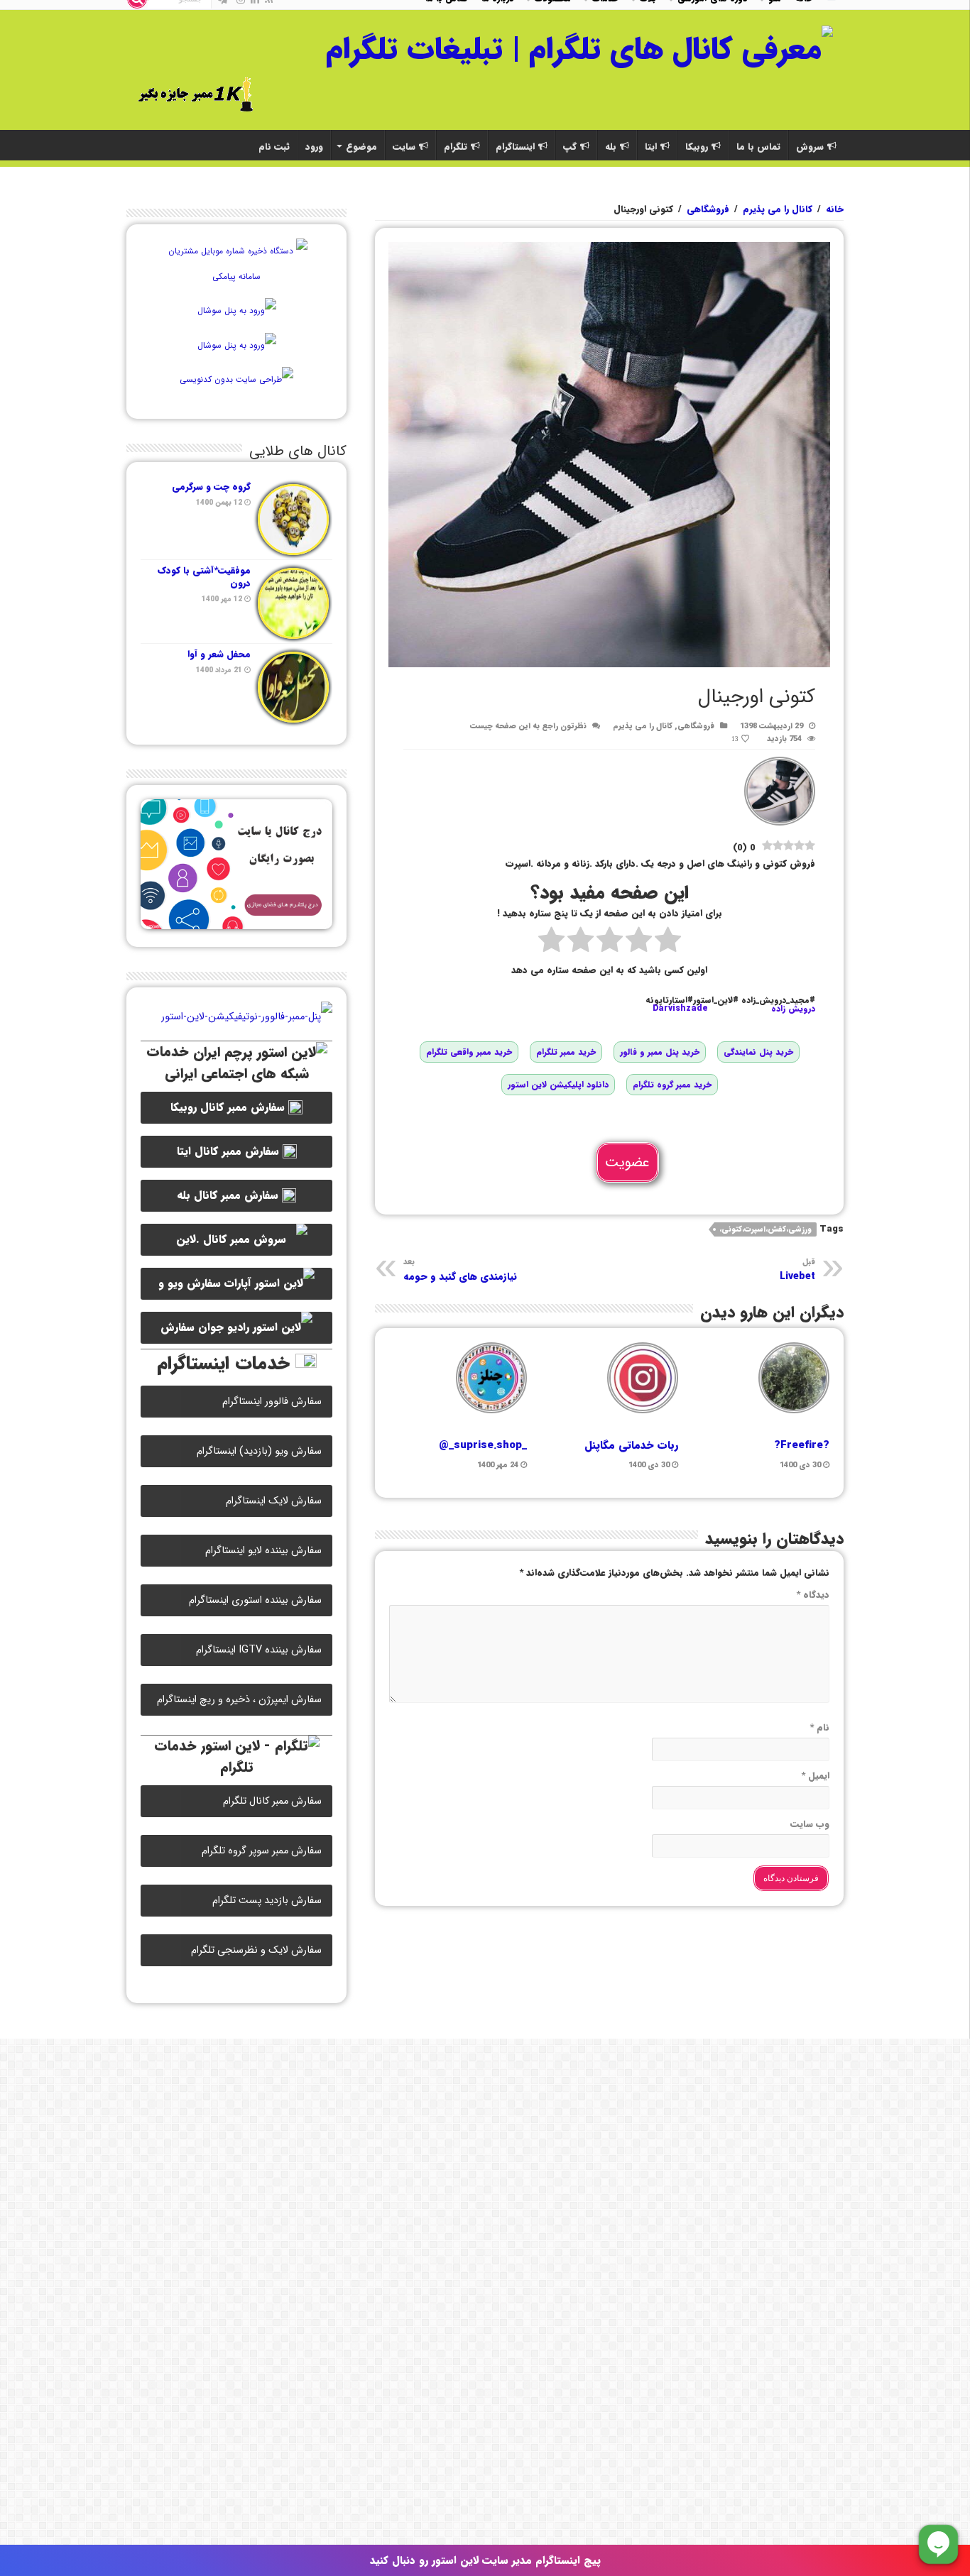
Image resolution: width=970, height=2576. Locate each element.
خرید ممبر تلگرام (566, 1052)
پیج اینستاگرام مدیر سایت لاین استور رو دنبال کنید (485, 2560)
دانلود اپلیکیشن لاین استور (558, 1084)
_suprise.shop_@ (483, 1445)
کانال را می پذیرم (778, 209)
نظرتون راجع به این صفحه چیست (528, 726)
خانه (835, 209)
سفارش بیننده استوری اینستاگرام (255, 1600)
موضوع (361, 147)
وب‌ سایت (810, 1824)
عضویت (627, 1162)
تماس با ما (758, 147)
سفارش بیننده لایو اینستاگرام (263, 1551)
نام (819, 1727)
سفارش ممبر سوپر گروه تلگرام (262, 1851)
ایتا (651, 147)
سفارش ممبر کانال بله (229, 1195)
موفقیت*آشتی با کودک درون (204, 577)
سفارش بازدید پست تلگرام (267, 1901)
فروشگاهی (708, 209)
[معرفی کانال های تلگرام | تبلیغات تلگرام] (579, 48)
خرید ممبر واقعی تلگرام (469, 1052)
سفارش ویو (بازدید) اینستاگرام (259, 1451)
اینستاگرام (515, 147)
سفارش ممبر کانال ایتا (230, 1151)
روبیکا (697, 147)
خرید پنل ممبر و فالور (660, 1052)
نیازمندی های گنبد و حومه (460, 1270)
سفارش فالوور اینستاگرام (272, 1402)
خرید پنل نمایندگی (758, 1052)
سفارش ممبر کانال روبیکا (229, 1107)
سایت (404, 147)
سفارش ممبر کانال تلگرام (272, 1801)
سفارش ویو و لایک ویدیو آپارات (218, 1287)
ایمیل (815, 1776)
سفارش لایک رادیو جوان (218, 1331)
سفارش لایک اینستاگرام (274, 1501)
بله (611, 147)
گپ (570, 147)
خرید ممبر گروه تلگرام (672, 1084)
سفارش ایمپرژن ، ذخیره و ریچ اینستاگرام (239, 1700)
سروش (810, 147)
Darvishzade (680, 1008)
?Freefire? (802, 1445)
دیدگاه (813, 1595)
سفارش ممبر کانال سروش (236, 1240)
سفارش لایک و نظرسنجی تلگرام (256, 1950)
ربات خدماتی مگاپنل (631, 1445)
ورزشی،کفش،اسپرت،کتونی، (765, 1230)
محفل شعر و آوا (219, 654)
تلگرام (456, 147)
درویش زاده (793, 1008)
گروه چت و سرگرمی (211, 487)
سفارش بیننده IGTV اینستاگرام (259, 1650)
